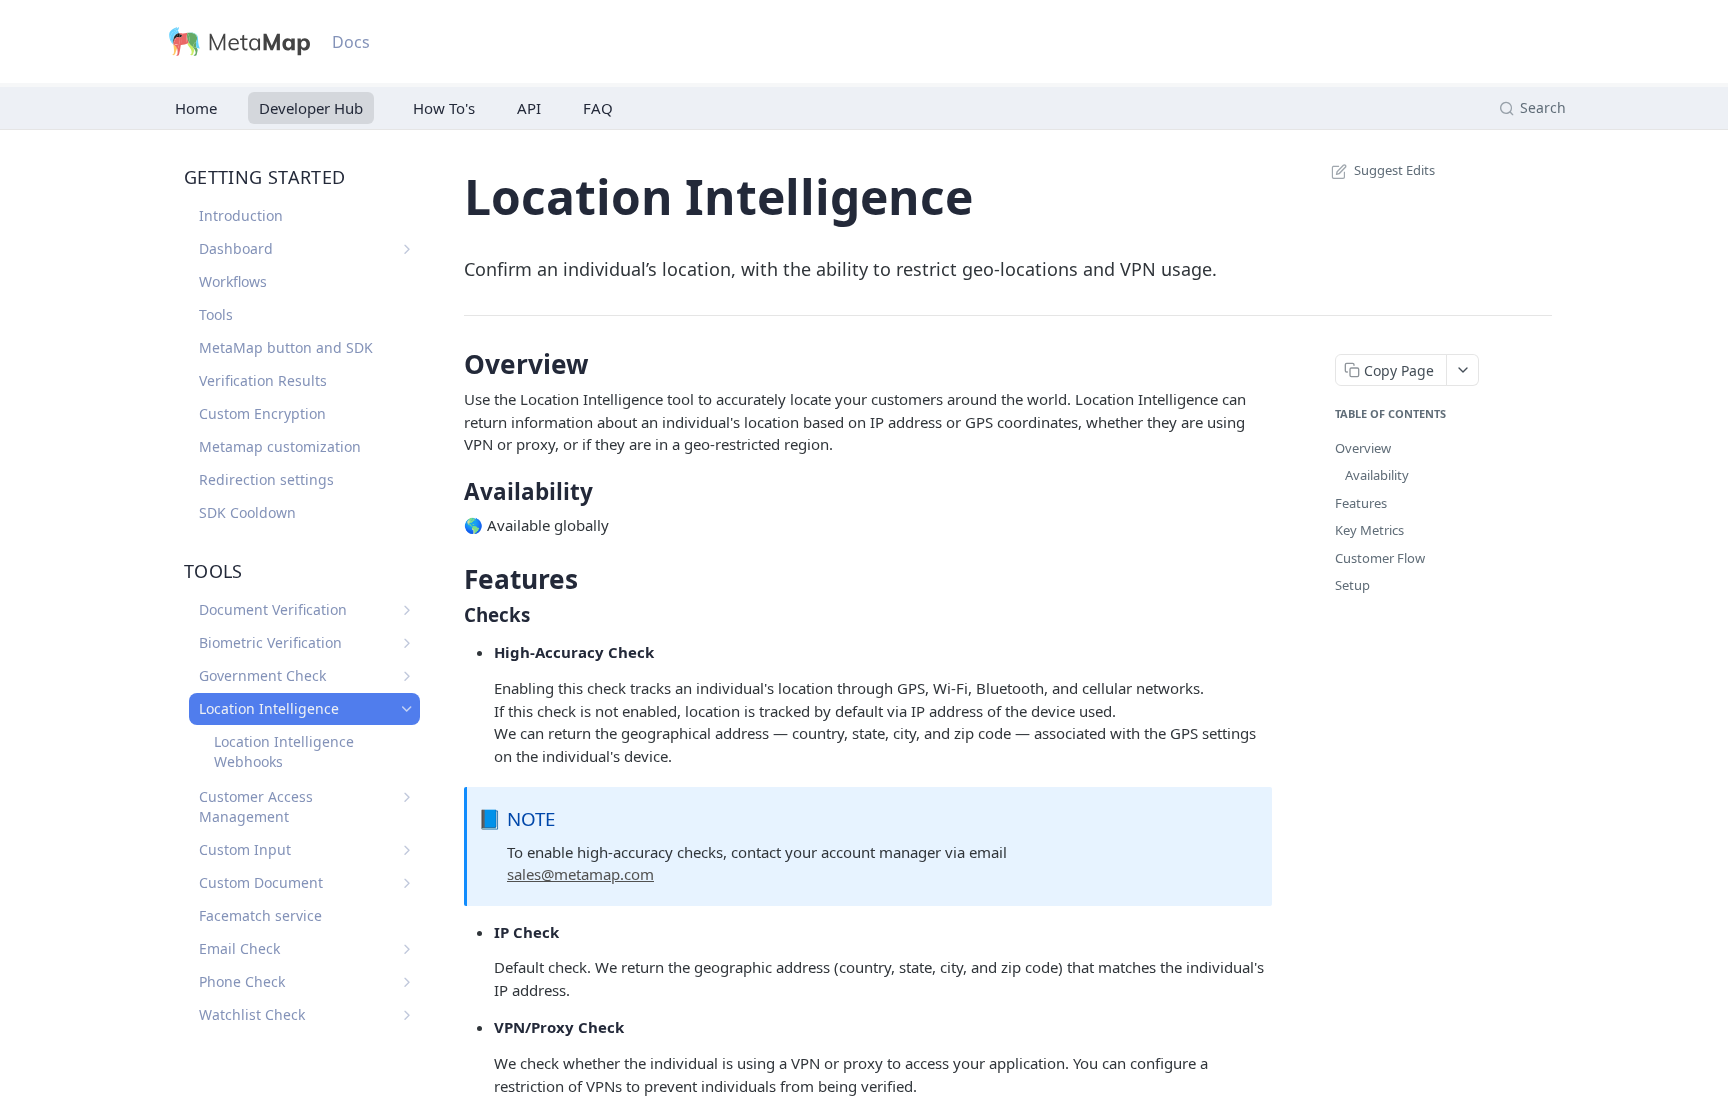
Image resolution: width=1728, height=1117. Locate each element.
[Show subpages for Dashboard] (407, 249)
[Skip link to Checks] (450, 615)
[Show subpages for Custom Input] (407, 850)
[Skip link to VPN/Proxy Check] (480, 1028)
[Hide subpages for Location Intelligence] (407, 709)
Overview (1363, 448)
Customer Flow (1380, 558)
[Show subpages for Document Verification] (407, 610)
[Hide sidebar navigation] (428, 576)
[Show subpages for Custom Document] (407, 883)
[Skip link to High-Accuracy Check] (480, 653)
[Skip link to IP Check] (480, 932)
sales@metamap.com (580, 874)
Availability (1377, 475)
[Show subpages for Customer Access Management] (407, 797)
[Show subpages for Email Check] (407, 949)
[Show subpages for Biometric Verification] (407, 643)
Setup (1352, 585)
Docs (351, 42)
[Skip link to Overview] (450, 364)
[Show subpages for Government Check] (407, 676)
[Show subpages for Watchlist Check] (407, 1015)
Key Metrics (1369, 530)
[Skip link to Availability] (450, 492)
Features (1361, 503)
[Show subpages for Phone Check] (407, 982)
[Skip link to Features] (450, 579)
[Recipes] (440, 108)
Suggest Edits (1394, 170)
